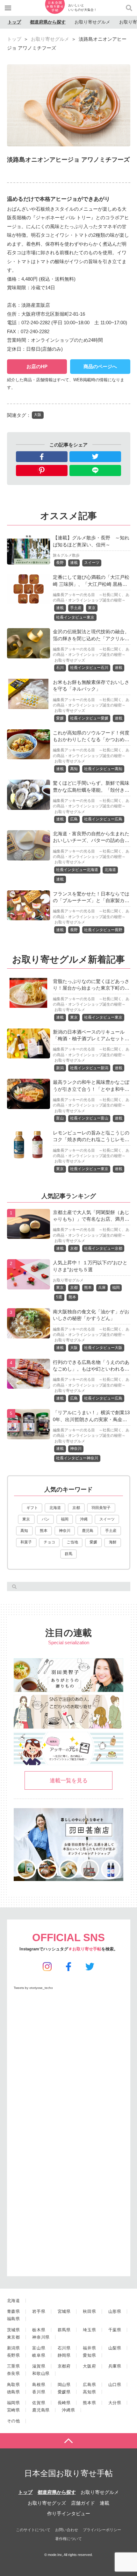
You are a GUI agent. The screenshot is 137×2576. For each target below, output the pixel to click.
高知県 (89, 2392)
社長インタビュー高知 (103, 769)
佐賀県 (39, 2403)
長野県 (14, 2355)
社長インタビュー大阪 (103, 1348)
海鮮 (113, 1542)
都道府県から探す (48, 22)
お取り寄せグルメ (92, 22)
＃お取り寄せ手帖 (85, 1949)
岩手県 (39, 2311)
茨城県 (14, 2330)
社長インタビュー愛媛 (89, 718)
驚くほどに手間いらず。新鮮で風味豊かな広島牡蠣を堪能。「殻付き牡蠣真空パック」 (91, 790)
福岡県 (14, 2403)
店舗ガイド (83, 2503)
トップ (14, 22)
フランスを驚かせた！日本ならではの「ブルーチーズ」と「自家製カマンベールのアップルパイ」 (91, 901)
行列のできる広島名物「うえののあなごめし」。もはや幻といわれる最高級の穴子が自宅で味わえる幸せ (91, 1369)
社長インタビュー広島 (103, 819)
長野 (60, 563)
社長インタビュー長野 (103, 930)
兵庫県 (115, 2366)
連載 (74, 563)
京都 (74, 1248)
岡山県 (64, 2385)
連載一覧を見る (69, 1780)
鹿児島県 (41, 2410)
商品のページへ (100, 366)
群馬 (68, 1554)
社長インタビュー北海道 (77, 870)
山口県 (115, 2385)
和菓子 (26, 1542)
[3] (29, 1334)
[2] (29, 1285)
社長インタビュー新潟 (89, 1068)
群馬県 (64, 2330)
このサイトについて (33, 2530)
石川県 (64, 2348)
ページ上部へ (68, 2441)
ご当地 (72, 1542)
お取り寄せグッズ (70, 660)
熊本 (88, 1288)
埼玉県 (89, 2330)
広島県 (89, 2385)
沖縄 (84, 1519)
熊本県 (89, 2403)
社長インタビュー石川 (89, 668)
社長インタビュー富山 (89, 1118)
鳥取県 (14, 2385)
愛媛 (60, 718)
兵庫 (102, 1288)
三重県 (14, 2366)
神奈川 (76, 1449)
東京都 (14, 2337)
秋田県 (89, 2311)
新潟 (60, 1068)
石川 (60, 668)
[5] (29, 1435)
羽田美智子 (101, 1508)
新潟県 (14, 2348)
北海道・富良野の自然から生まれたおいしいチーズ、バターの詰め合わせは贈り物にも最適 (91, 840)
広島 (74, 819)
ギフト (32, 1508)
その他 (14, 2421)
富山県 (39, 2348)
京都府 (64, 2366)
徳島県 (14, 2392)
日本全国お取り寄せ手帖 (68, 2473)
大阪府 (89, 2366)
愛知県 (89, 2355)
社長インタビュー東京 (75, 617)
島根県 (39, 2385)
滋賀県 (39, 2366)
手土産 (76, 608)
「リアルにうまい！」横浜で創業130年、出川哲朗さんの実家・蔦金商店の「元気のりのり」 (91, 1419)
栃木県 (39, 2330)
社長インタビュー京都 (103, 1248)
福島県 (14, 2319)
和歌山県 (41, 2373)
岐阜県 (39, 2355)
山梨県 (115, 2348)
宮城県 (64, 2311)
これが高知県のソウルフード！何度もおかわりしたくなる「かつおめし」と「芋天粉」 (91, 740)
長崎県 (64, 2403)
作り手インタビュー (69, 2513)
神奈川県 (41, 2337)
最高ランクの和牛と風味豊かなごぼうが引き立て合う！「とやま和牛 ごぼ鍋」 (91, 1089)
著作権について (68, 2539)
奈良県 (14, 2373)
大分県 (115, 2403)
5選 (59, 1297)
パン (46, 1519)
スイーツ (92, 563)
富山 (60, 1118)
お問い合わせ (67, 2530)
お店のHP (37, 366)
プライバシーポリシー (102, 2530)
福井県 (89, 2348)
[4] (29, 1384)
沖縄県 (68, 2410)
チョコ (49, 1542)
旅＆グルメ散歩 (66, 555)
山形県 (115, 2311)
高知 (74, 769)
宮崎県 (14, 2410)
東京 (92, 608)
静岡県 (64, 2355)
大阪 (38, 415)
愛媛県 (64, 2392)
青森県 (14, 2311)
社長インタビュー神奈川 (77, 1458)
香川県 (39, 2392)
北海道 (110, 870)
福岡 (116, 1288)
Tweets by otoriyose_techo (33, 1988)
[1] (29, 1235)
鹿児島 (88, 1531)
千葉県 (115, 2330)
